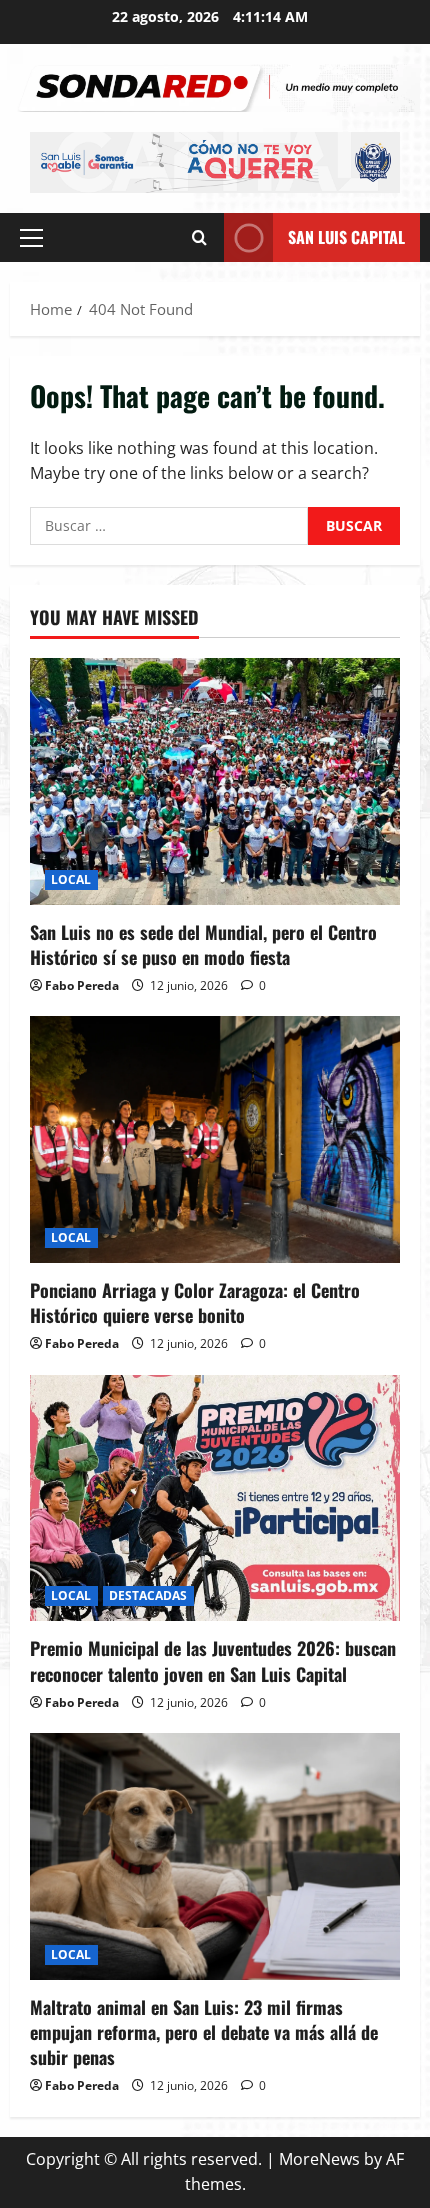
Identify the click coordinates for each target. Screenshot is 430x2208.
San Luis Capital (346, 237)
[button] (31, 238)
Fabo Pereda (82, 985)
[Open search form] (199, 237)
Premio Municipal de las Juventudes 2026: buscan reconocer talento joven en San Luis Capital (213, 1660)
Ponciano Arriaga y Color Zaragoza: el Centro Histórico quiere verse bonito (195, 1302)
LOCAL (71, 879)
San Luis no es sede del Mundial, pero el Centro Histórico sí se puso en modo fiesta (203, 944)
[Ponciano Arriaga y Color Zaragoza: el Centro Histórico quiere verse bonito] (215, 1139)
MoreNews (319, 2159)
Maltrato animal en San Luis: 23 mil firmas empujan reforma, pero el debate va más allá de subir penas (204, 2032)
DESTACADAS (148, 1595)
